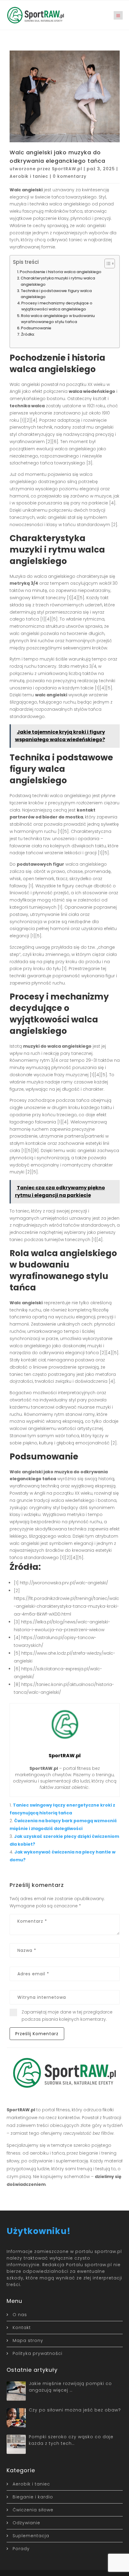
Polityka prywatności (37, 2353)
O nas (20, 2315)
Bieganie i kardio (33, 2497)
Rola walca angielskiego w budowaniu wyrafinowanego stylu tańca (58, 319)
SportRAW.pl (67, 169)
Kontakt (22, 2328)
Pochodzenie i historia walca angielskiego (61, 272)
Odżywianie (26, 2523)
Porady (21, 2549)
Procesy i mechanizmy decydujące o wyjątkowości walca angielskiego (57, 306)
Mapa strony (28, 2340)
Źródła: (28, 334)
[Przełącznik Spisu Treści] (107, 263)
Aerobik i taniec (29, 176)
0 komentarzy (70, 176)
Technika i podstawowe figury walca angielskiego (56, 294)
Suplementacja (31, 2536)
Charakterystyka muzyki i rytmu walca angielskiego (58, 281)
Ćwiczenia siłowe (33, 2510)
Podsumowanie (36, 328)
